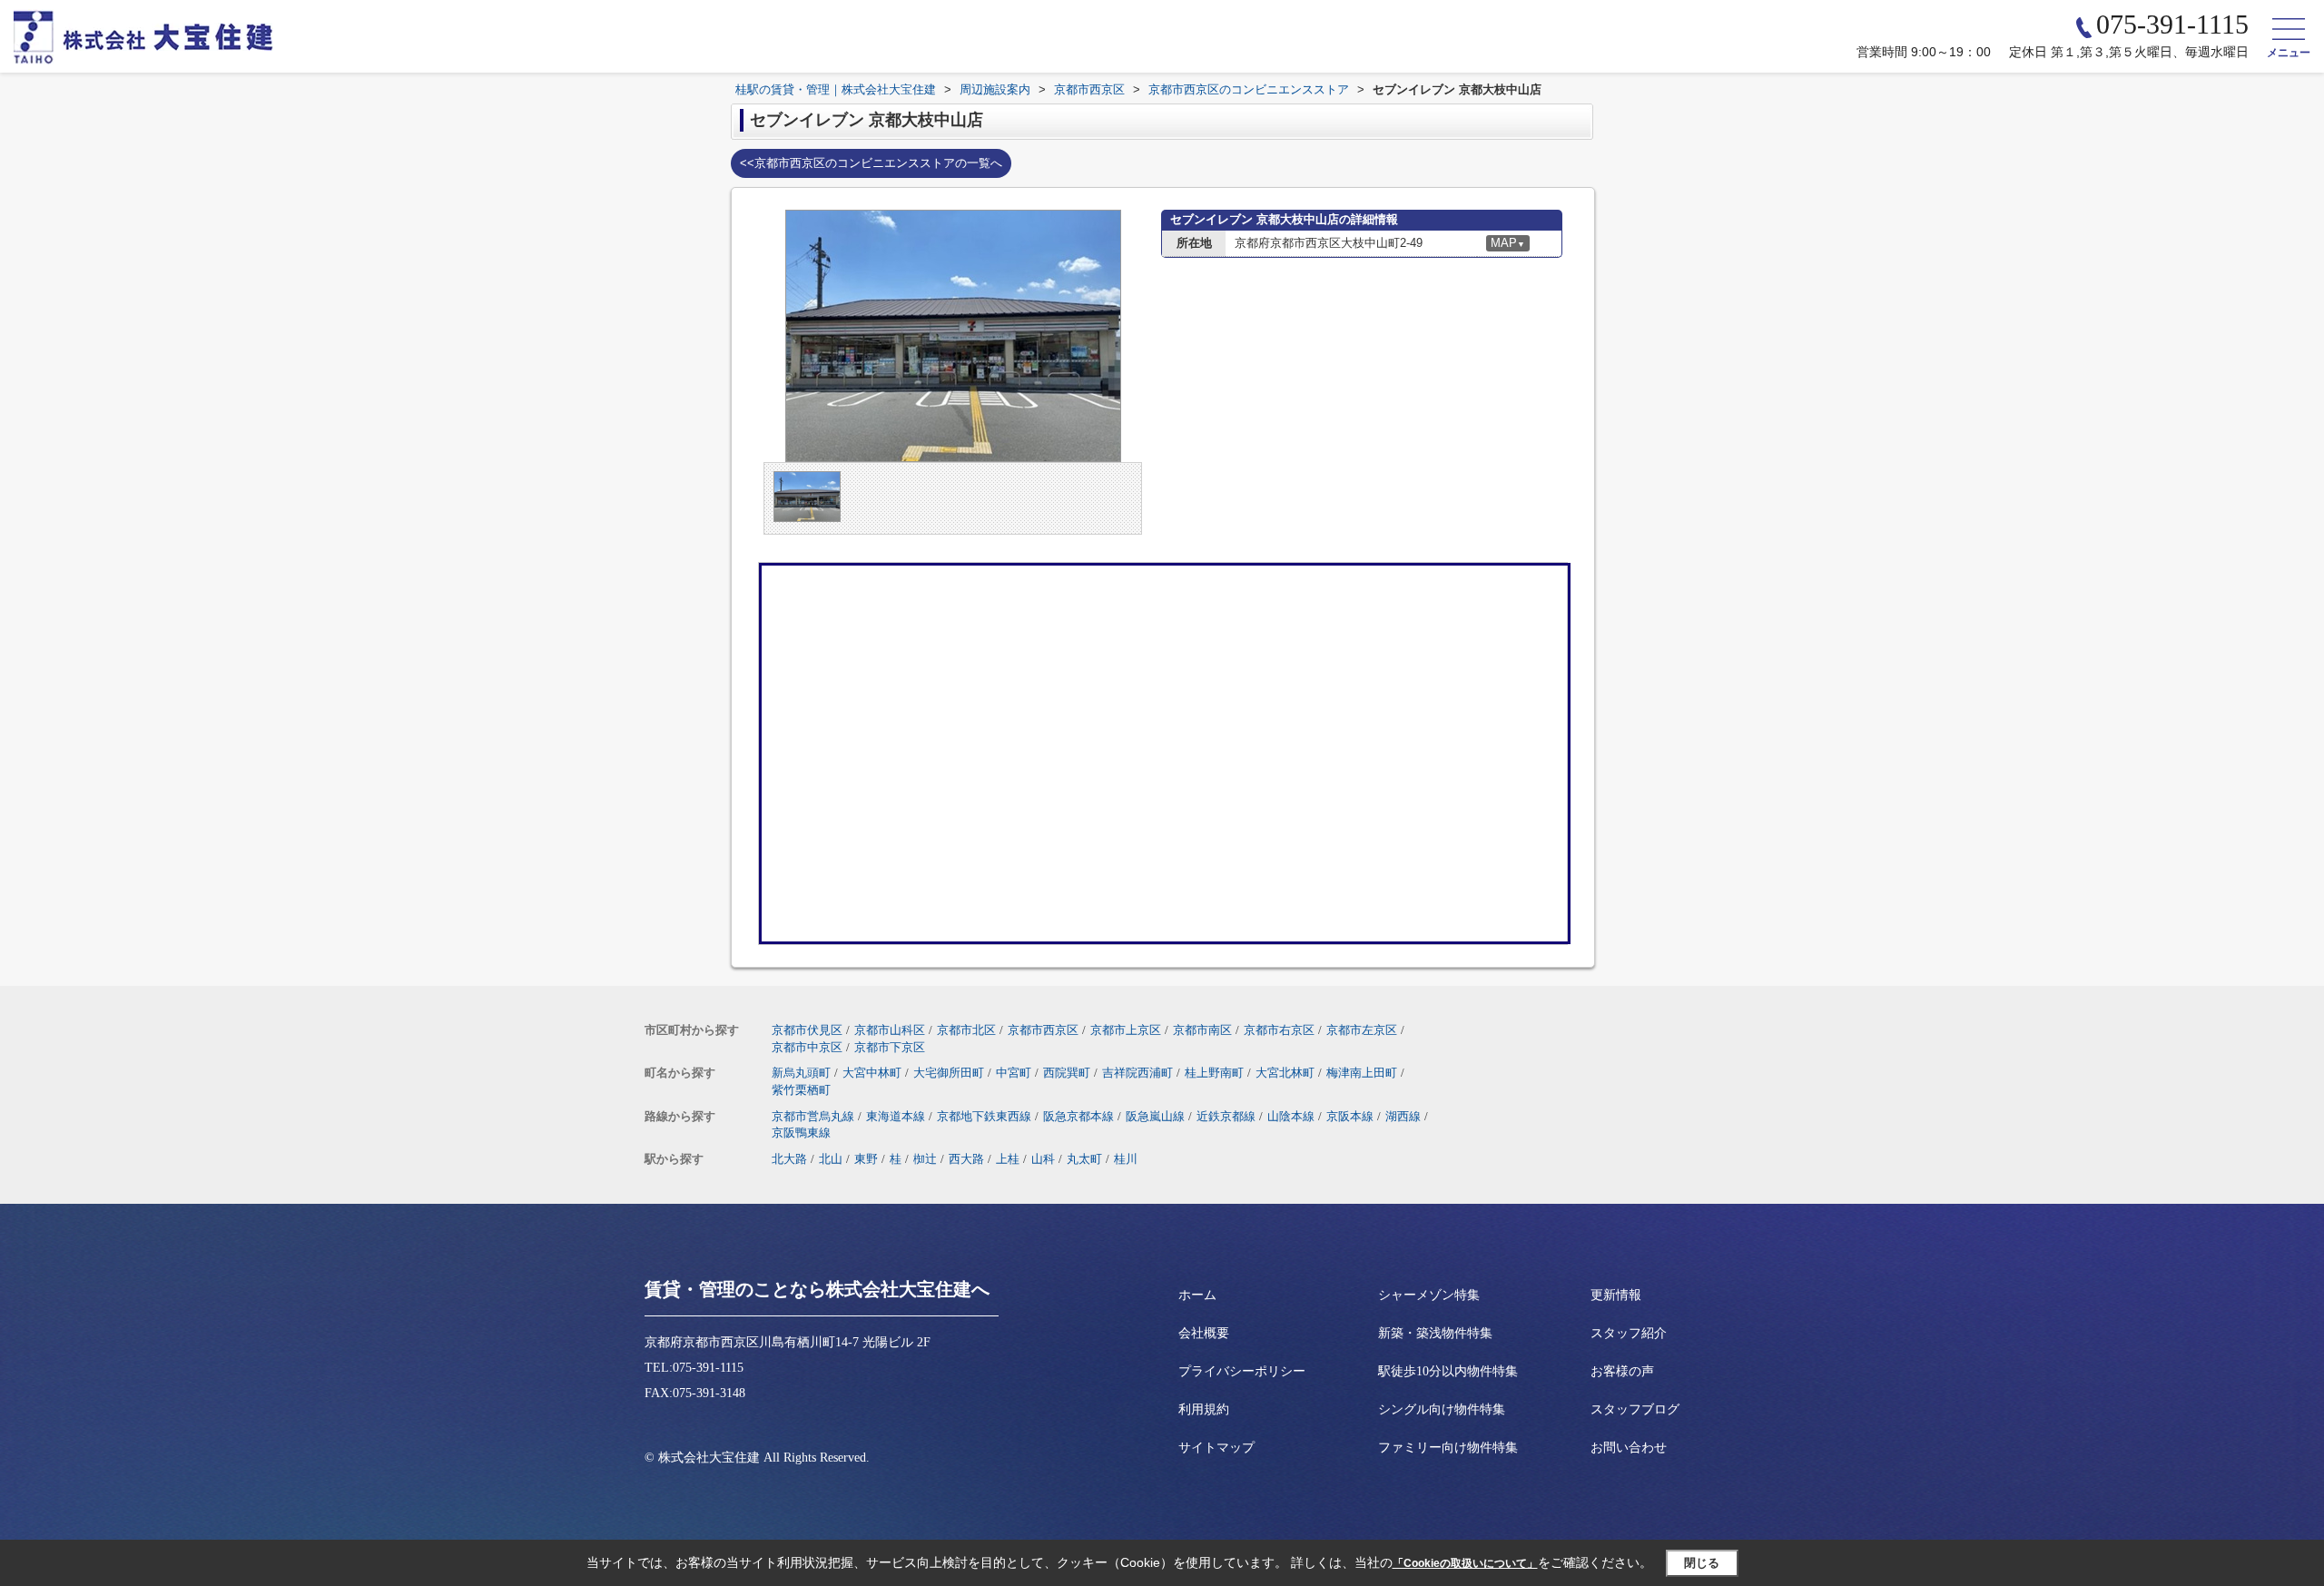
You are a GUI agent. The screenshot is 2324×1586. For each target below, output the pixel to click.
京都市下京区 (890, 1047)
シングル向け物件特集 (1442, 1409)
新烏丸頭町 (801, 1073)
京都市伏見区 (807, 1030)
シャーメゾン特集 (1429, 1295)
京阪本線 (1350, 1116)
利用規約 (1204, 1409)
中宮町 (1014, 1073)
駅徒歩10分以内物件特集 (1448, 1371)
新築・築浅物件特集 (1435, 1333)
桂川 (1126, 1159)
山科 (1043, 1159)
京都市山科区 (890, 1030)
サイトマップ (1216, 1448)
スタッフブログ (1635, 1409)
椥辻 (925, 1159)
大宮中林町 (872, 1073)
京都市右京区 (1279, 1030)
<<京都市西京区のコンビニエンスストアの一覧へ (871, 163)
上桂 (1008, 1159)
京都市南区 (1202, 1030)
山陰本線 (1291, 1116)
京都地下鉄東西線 (984, 1116)
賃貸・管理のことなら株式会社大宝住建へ (817, 1289)
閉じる (1702, 1563)
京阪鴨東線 (801, 1133)
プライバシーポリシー (1242, 1371)
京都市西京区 (1043, 1030)
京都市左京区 (1362, 1030)
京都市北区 (966, 1030)
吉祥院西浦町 (1137, 1073)
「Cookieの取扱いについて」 (1465, 1563)
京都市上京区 (1126, 1030)
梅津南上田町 (1362, 1073)
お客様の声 (1622, 1371)
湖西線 (1403, 1116)
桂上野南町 (1214, 1073)
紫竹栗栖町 (801, 1090)
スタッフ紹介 (1629, 1333)
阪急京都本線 (1078, 1116)
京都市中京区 (807, 1047)
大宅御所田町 (949, 1073)
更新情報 (1616, 1295)
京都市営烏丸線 (813, 1116)
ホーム (1197, 1295)
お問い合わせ (1629, 1448)
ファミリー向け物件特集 (1448, 1448)
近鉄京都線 (1226, 1116)
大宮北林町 (1285, 1073)
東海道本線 (896, 1116)
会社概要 (1204, 1333)
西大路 (966, 1159)
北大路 (789, 1159)
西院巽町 (1067, 1073)
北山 (831, 1159)
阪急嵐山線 (1155, 1116)
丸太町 (1084, 1159)
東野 (866, 1159)
